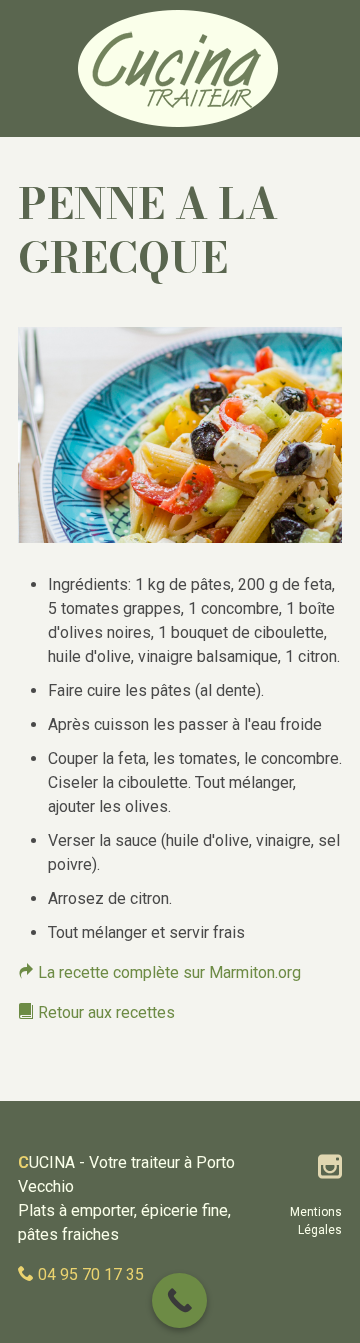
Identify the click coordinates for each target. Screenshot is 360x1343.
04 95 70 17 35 (91, 1274)
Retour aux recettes (104, 1012)
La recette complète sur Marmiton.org (167, 972)
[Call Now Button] (179, 1300)
